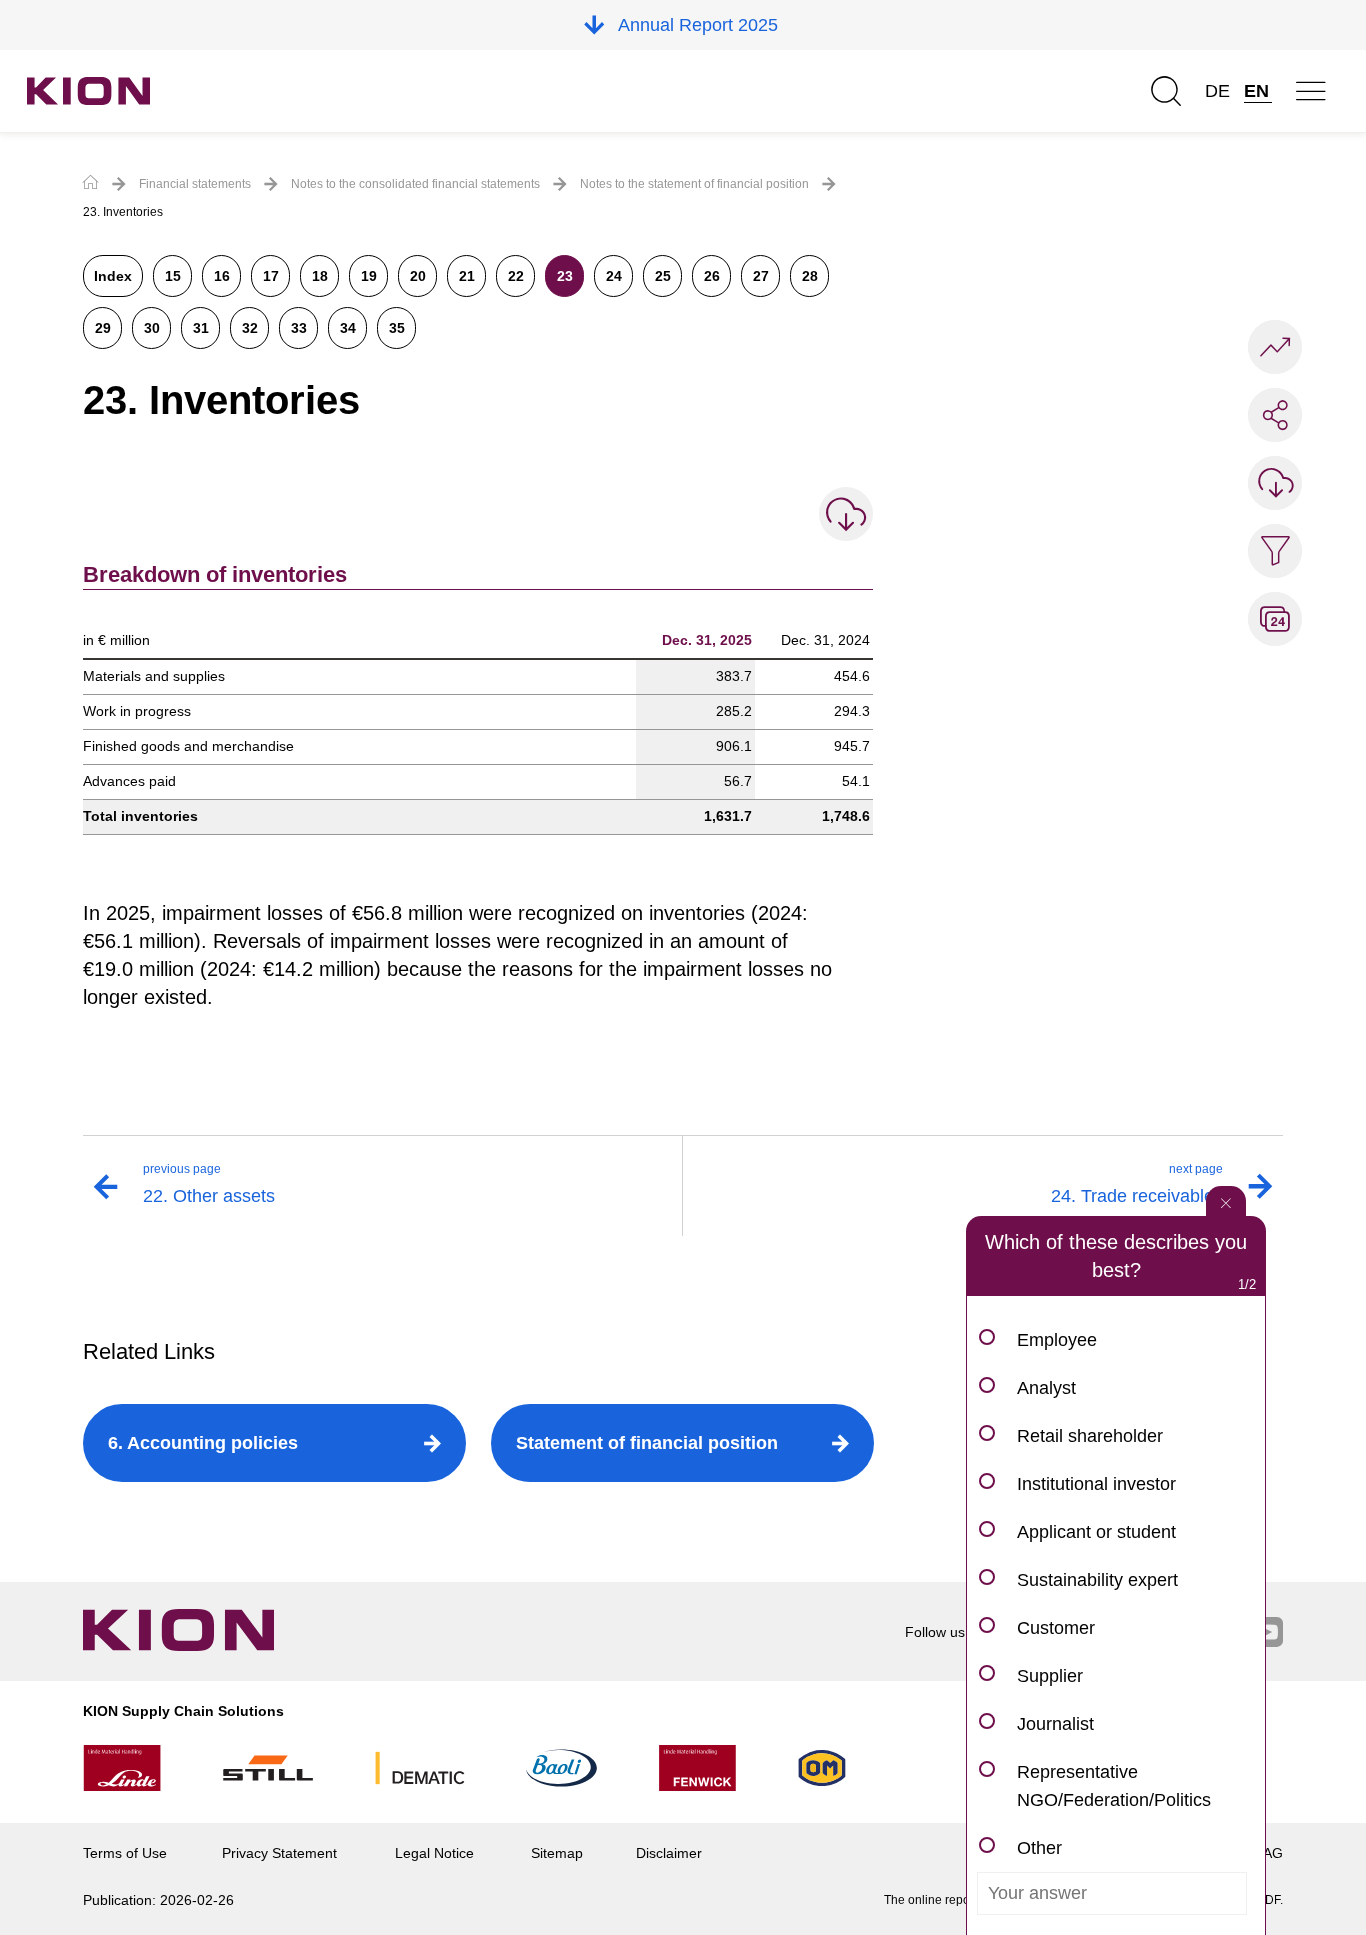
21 (467, 276)
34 (348, 328)
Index (113, 276)
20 (418, 276)
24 (614, 276)
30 (152, 328)
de (1217, 91)
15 (173, 276)
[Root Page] (91, 184)
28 (810, 276)
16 (222, 276)
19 (369, 276)
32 (250, 328)
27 (761, 276)
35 (397, 328)
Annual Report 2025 (698, 25)
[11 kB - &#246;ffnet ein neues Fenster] (846, 514)
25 (663, 276)
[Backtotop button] (1331, 1835)
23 (565, 276)
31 (201, 328)
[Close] (1226, 1201)
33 (299, 328)
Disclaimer (669, 1853)
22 (516, 276)
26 (712, 276)
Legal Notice (434, 1853)
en (1256, 91)
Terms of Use (125, 1853)
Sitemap (557, 1853)
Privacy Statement (279, 1853)
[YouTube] (1268, 1634)
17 (271, 276)
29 (103, 328)
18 (320, 276)
